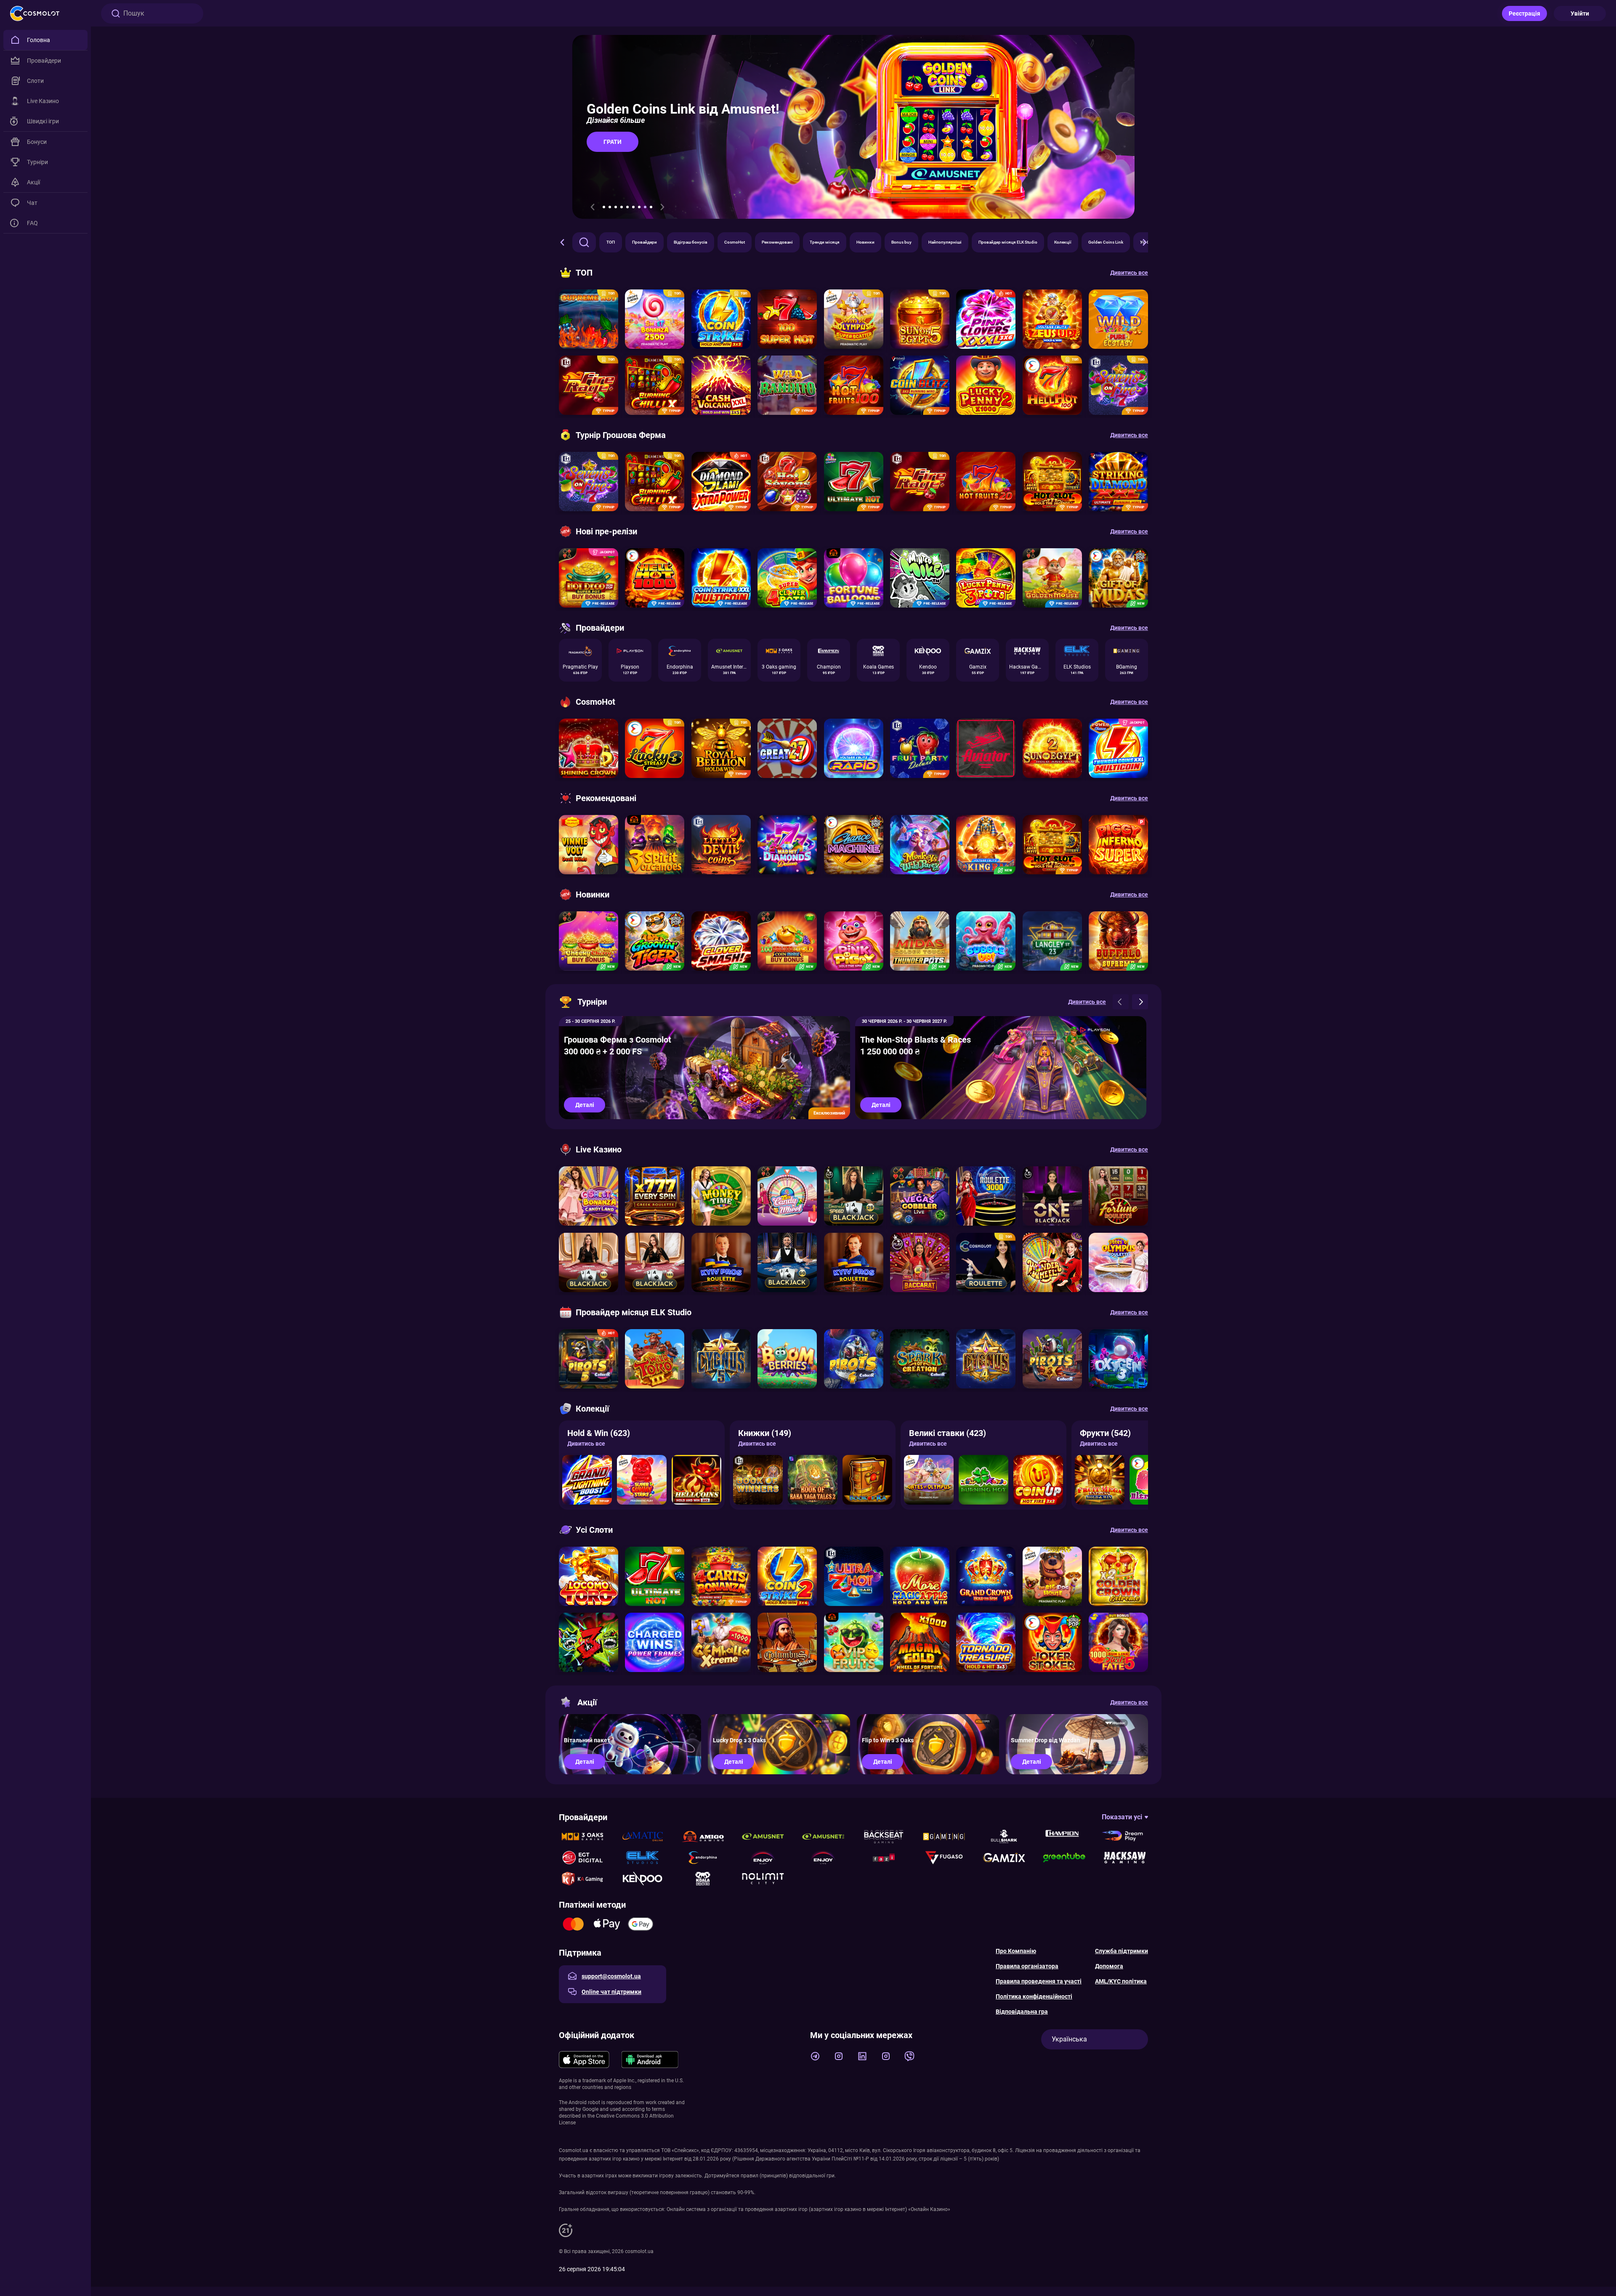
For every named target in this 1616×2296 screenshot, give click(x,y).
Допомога (1109, 1966)
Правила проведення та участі (1039, 1981)
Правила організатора (1027, 1966)
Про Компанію (1016, 1951)
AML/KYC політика (1121, 1981)
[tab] (604, 207)
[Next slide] (662, 207)
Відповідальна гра (1022, 2012)
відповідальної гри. (812, 2176)
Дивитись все (586, 1444)
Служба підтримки (1122, 1951)
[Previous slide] (593, 207)
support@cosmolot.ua (611, 1976)
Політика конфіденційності (1034, 1996)
